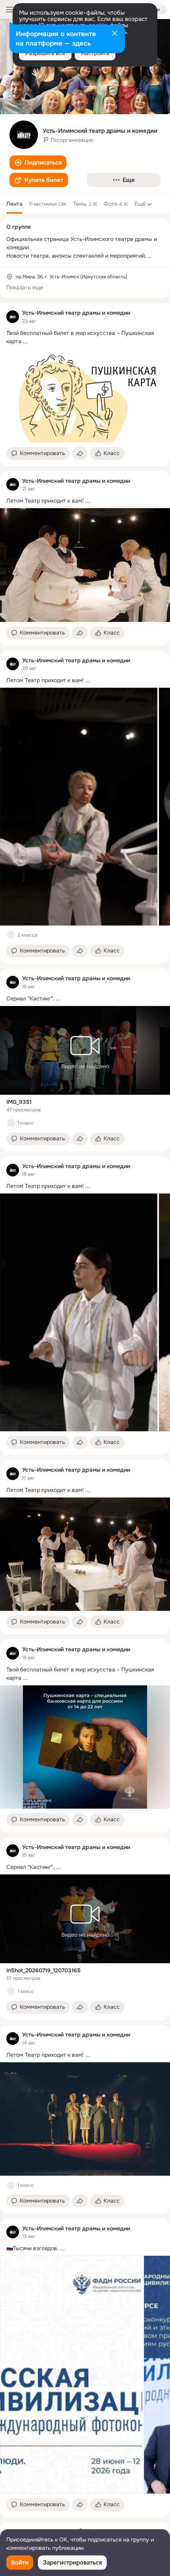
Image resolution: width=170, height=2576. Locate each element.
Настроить (95, 53)
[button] (38, 163)
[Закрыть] (115, 34)
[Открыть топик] (85, 337)
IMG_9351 (19, 1102)
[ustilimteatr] (13, 317)
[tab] (14, 204)
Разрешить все (45, 53)
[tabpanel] (85, 1410)
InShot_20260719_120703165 (43, 1970)
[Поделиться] (80, 453)
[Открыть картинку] (79, 807)
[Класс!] (11, 935)
